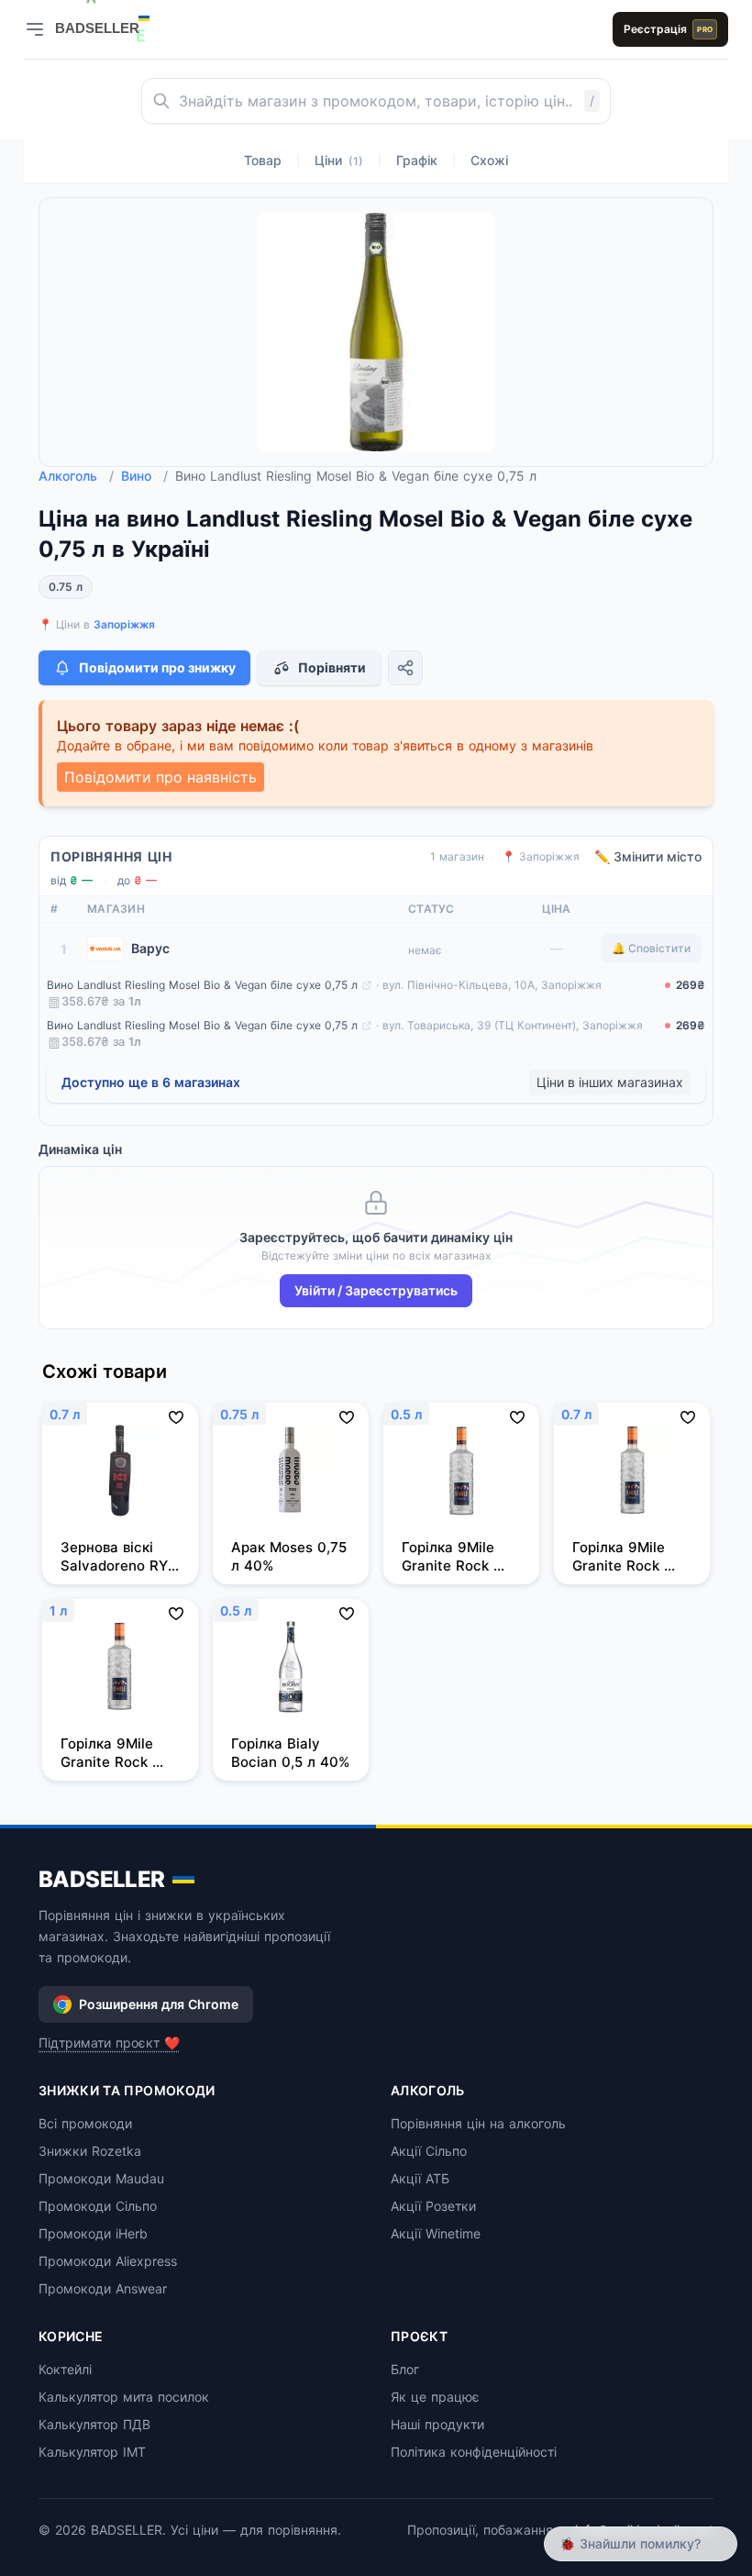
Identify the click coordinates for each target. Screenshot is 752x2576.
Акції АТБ (420, 2178)
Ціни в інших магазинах (610, 1082)
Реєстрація (668, 29)
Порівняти (332, 667)
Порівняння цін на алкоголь (478, 2123)
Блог (405, 2369)
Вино (144, 476)
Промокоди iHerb (93, 2233)
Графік (417, 160)
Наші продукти (437, 2424)
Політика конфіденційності (474, 2452)
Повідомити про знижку (157, 667)
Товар (263, 160)
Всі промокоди (85, 2123)
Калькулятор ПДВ (94, 2424)
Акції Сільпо (429, 2151)
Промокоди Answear (103, 2288)
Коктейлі (65, 2369)
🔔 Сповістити (651, 948)
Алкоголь (76, 476)
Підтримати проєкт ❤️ (109, 2043)
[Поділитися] (405, 668)
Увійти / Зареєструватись (376, 1290)
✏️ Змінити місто (648, 856)
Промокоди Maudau (101, 2178)
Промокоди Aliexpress (108, 2261)
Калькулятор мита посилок (124, 2397)
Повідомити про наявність (160, 777)
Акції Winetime (436, 2233)
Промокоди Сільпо (98, 2206)
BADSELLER (102, 1879)
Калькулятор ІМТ (92, 2452)
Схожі (489, 160)
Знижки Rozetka (90, 2151)
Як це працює (435, 2397)
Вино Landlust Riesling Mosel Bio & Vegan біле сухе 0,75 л (202, 985)
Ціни (339, 160)
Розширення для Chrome (159, 2004)
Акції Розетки (433, 2206)
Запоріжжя (124, 624)
